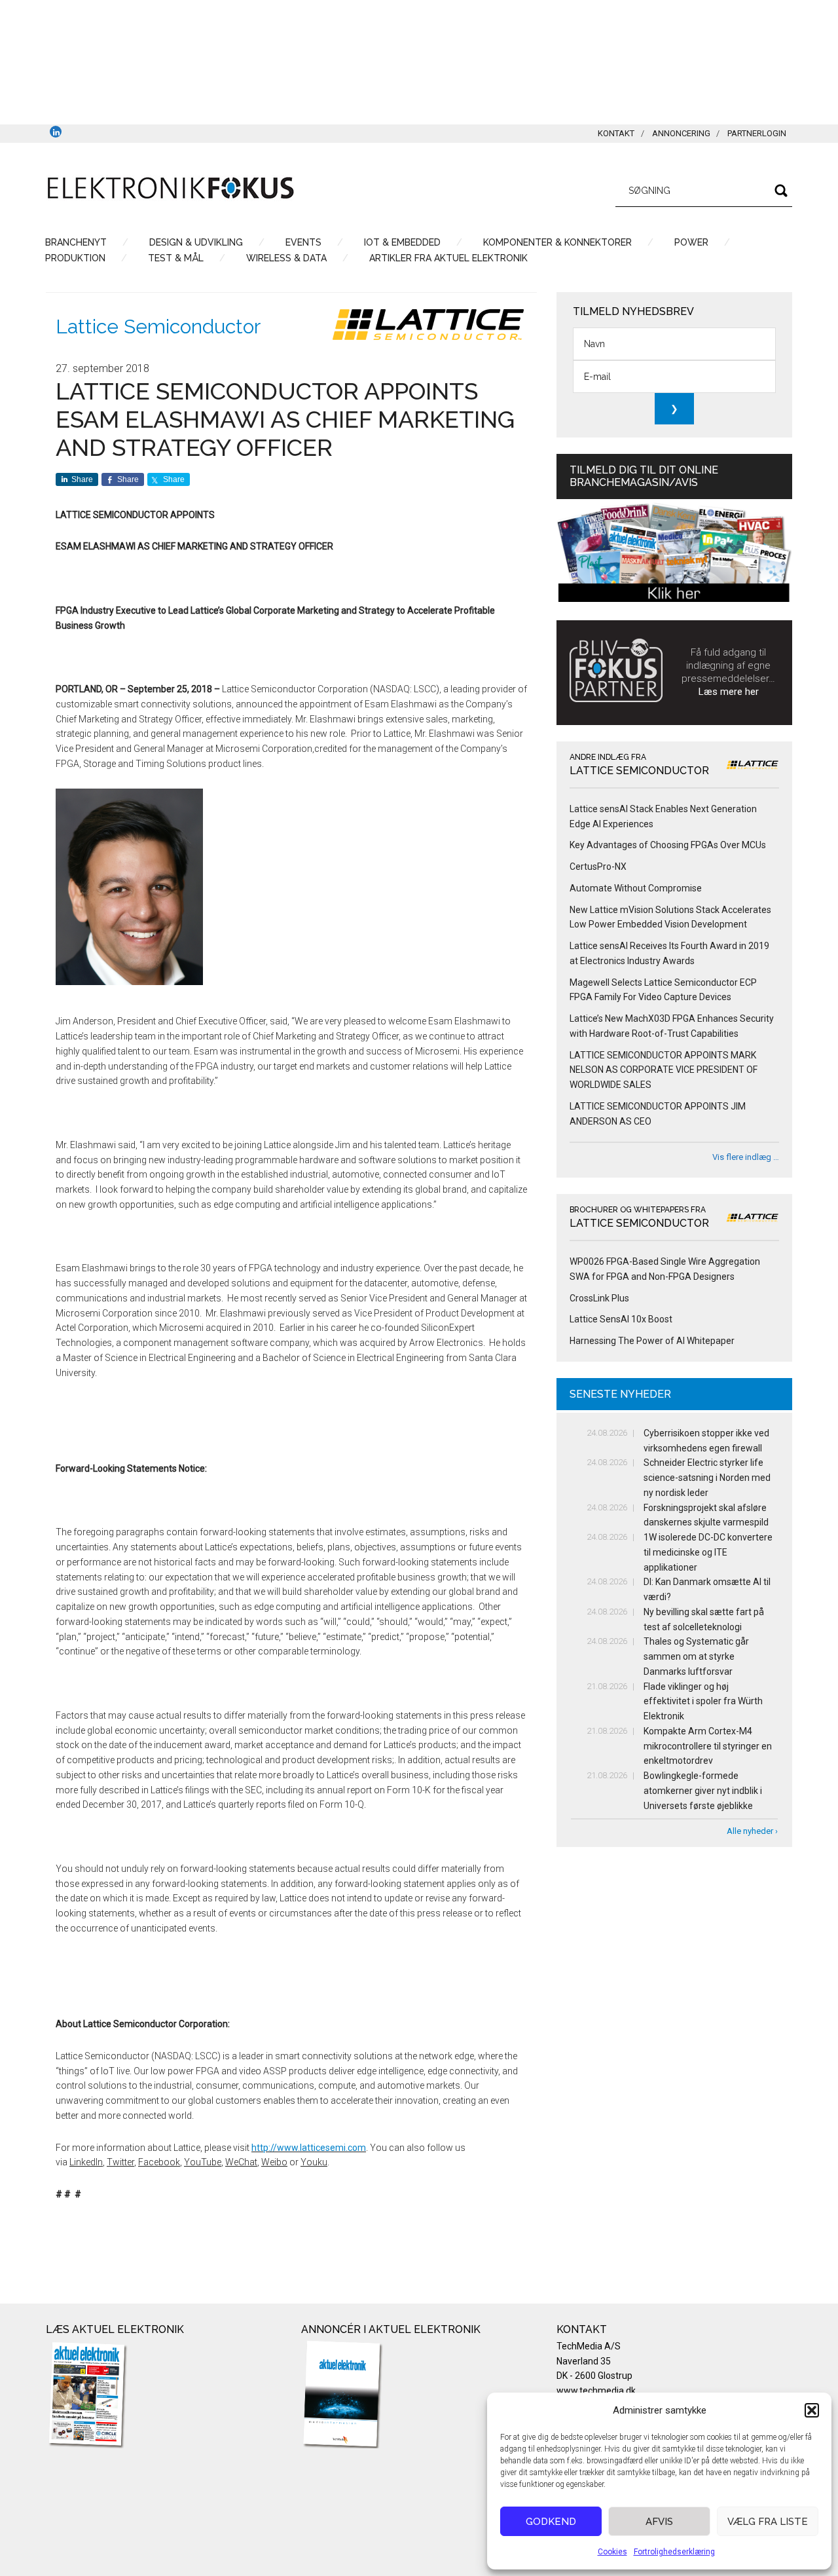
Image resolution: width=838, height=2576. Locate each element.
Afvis (659, 2522)
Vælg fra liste (768, 2522)
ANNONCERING (681, 133)
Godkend (551, 2522)
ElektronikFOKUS (170, 189)
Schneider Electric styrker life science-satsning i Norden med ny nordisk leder (707, 1478)
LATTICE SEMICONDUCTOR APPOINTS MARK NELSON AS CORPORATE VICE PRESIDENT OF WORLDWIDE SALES (664, 1070)
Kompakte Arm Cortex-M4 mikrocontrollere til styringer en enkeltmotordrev (708, 1746)
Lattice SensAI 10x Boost (621, 1319)
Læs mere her (729, 692)
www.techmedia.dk (596, 2391)
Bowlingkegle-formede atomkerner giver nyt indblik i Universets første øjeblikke (703, 1791)
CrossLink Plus (599, 1298)
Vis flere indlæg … (746, 1157)
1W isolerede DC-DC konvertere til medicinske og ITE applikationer (708, 1552)
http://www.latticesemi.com (309, 2148)
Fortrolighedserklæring (674, 2552)
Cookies (612, 2552)
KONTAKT (616, 133)
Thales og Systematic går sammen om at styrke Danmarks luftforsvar (696, 1656)
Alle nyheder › (752, 1831)
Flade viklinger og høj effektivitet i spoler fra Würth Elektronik (703, 1702)
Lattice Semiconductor (158, 327)
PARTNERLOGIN (757, 133)
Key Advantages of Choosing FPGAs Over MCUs (668, 845)
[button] (812, 2410)
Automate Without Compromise (636, 888)
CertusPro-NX (598, 867)
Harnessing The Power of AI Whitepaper (652, 1341)
